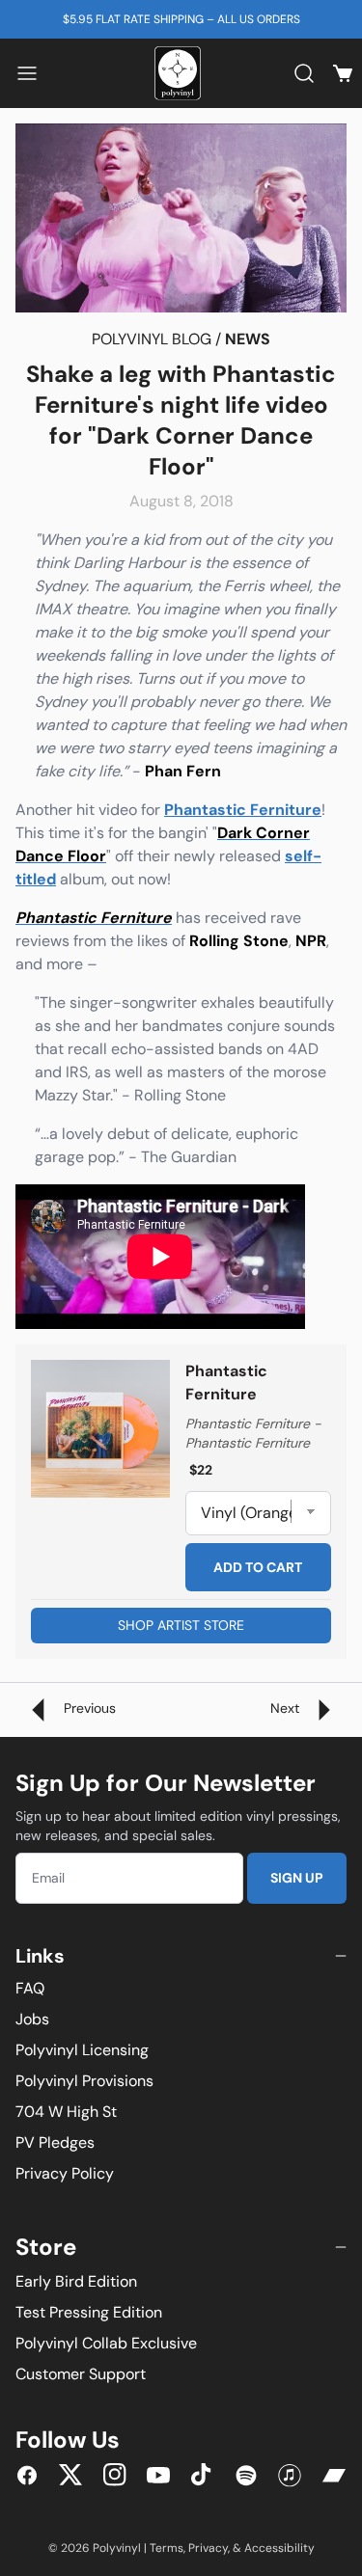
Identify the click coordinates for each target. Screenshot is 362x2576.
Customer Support (81, 2374)
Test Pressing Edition (89, 2312)
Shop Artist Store (181, 1625)
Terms (167, 2548)
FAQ (30, 1988)
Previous (88, 1708)
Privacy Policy (65, 2173)
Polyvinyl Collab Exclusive (106, 2343)
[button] (27, 73)
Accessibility (279, 2548)
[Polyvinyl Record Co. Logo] (181, 73)
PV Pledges (55, 2142)
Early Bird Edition (76, 2281)
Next (287, 1708)
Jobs (32, 2019)
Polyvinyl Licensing (82, 2050)
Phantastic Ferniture (243, 810)
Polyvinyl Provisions (84, 2081)
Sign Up (297, 1878)
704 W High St (66, 2112)
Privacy (208, 2548)
